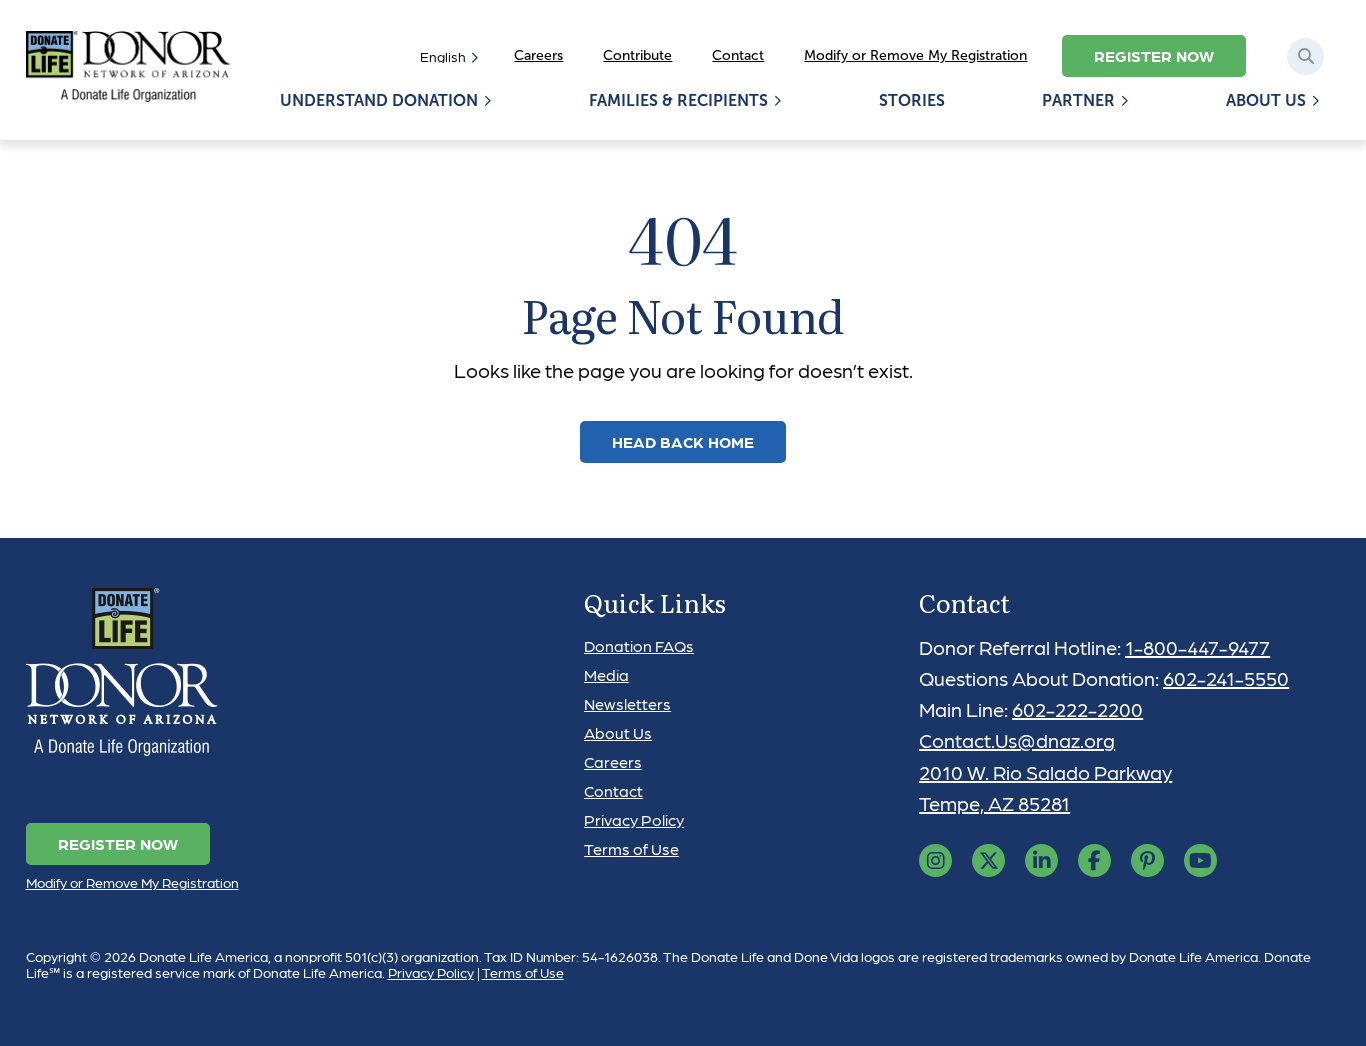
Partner (1078, 100)
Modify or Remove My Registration (915, 56)
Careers (538, 56)
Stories (912, 100)
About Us (1266, 100)
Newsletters (627, 703)
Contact (738, 56)
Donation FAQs (639, 645)
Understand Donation (379, 100)
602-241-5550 (1226, 678)
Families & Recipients (678, 100)
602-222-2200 (1077, 709)
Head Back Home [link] (683, 441)
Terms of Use (631, 848)
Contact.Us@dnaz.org (1017, 740)
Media (606, 674)
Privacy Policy (634, 819)
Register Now (1154, 55)
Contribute (637, 56)
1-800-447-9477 (1197, 647)
